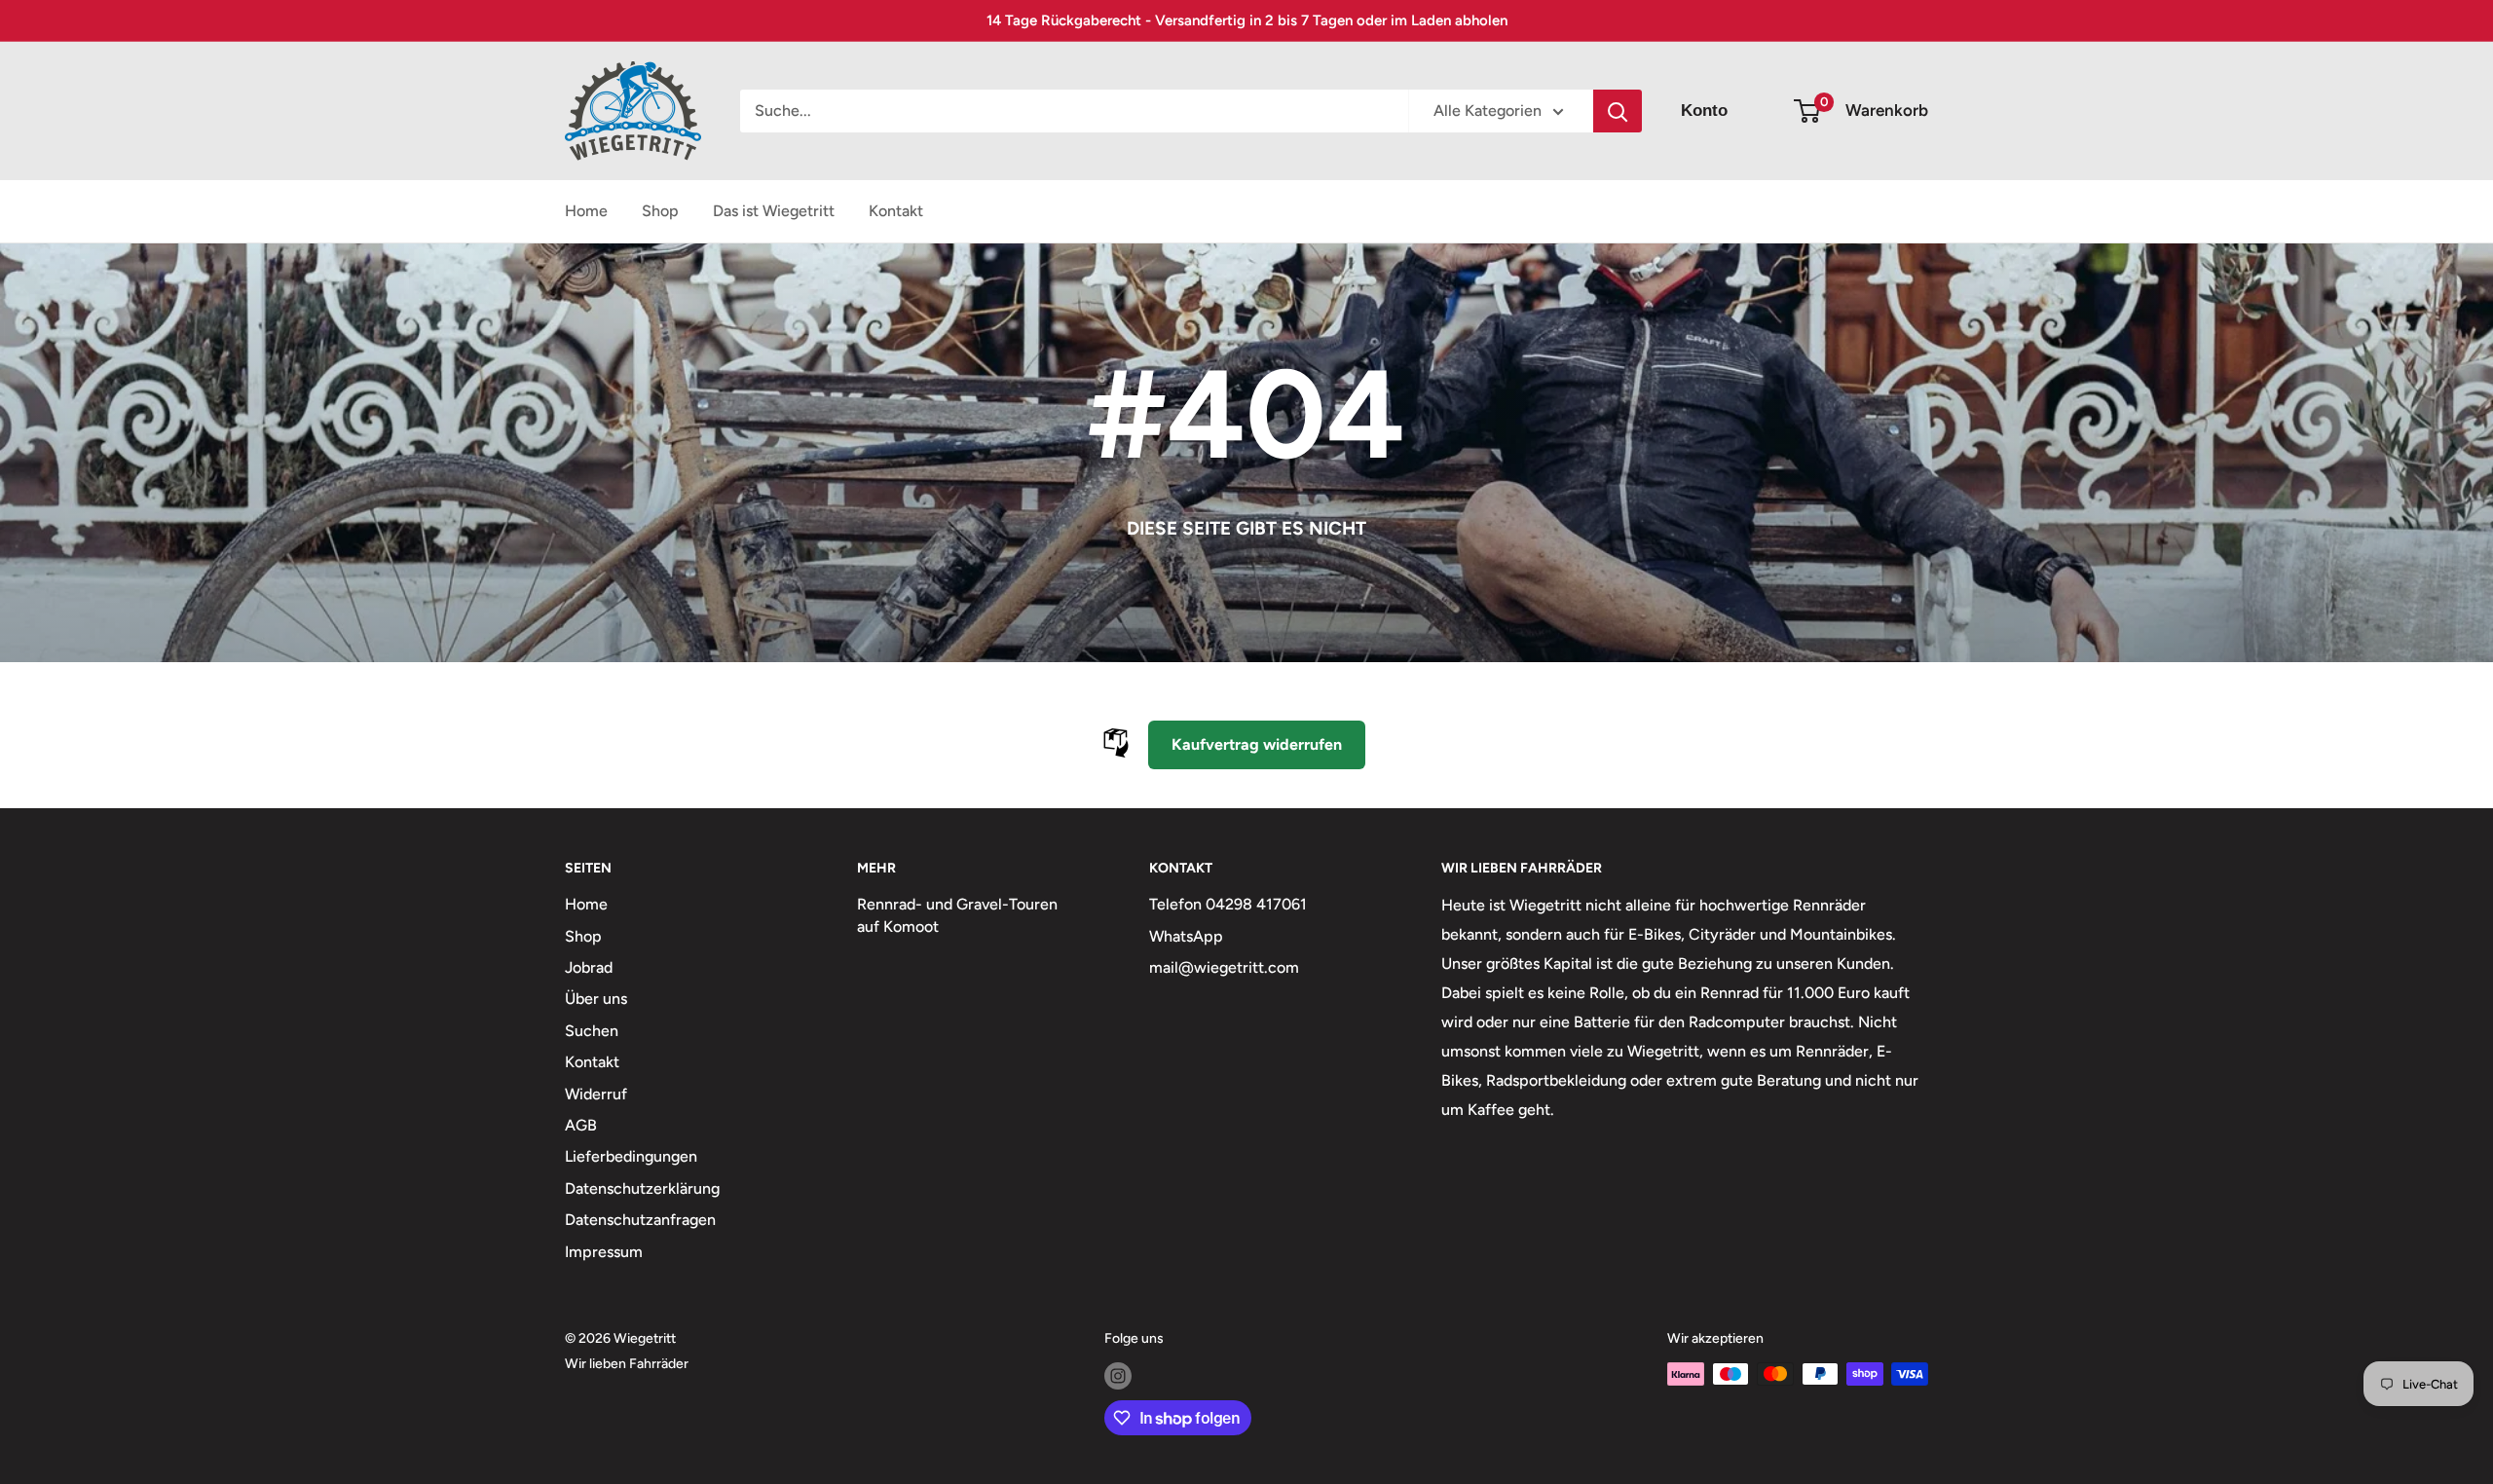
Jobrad (589, 967)
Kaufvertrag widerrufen (1257, 744)
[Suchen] (1618, 111)
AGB (581, 1125)
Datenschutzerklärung (642, 1188)
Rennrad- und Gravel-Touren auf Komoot (957, 915)
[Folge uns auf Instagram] (1118, 1376)
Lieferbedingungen (631, 1156)
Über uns (596, 999)
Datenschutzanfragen (640, 1220)
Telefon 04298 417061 (1228, 904)
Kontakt (896, 211)
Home (586, 211)
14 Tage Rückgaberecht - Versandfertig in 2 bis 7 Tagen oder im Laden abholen (1247, 20)
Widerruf (596, 1094)
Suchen (592, 1031)
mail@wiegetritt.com (1224, 967)
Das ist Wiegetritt (774, 211)
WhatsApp (1186, 936)
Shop (660, 211)
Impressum (604, 1252)
